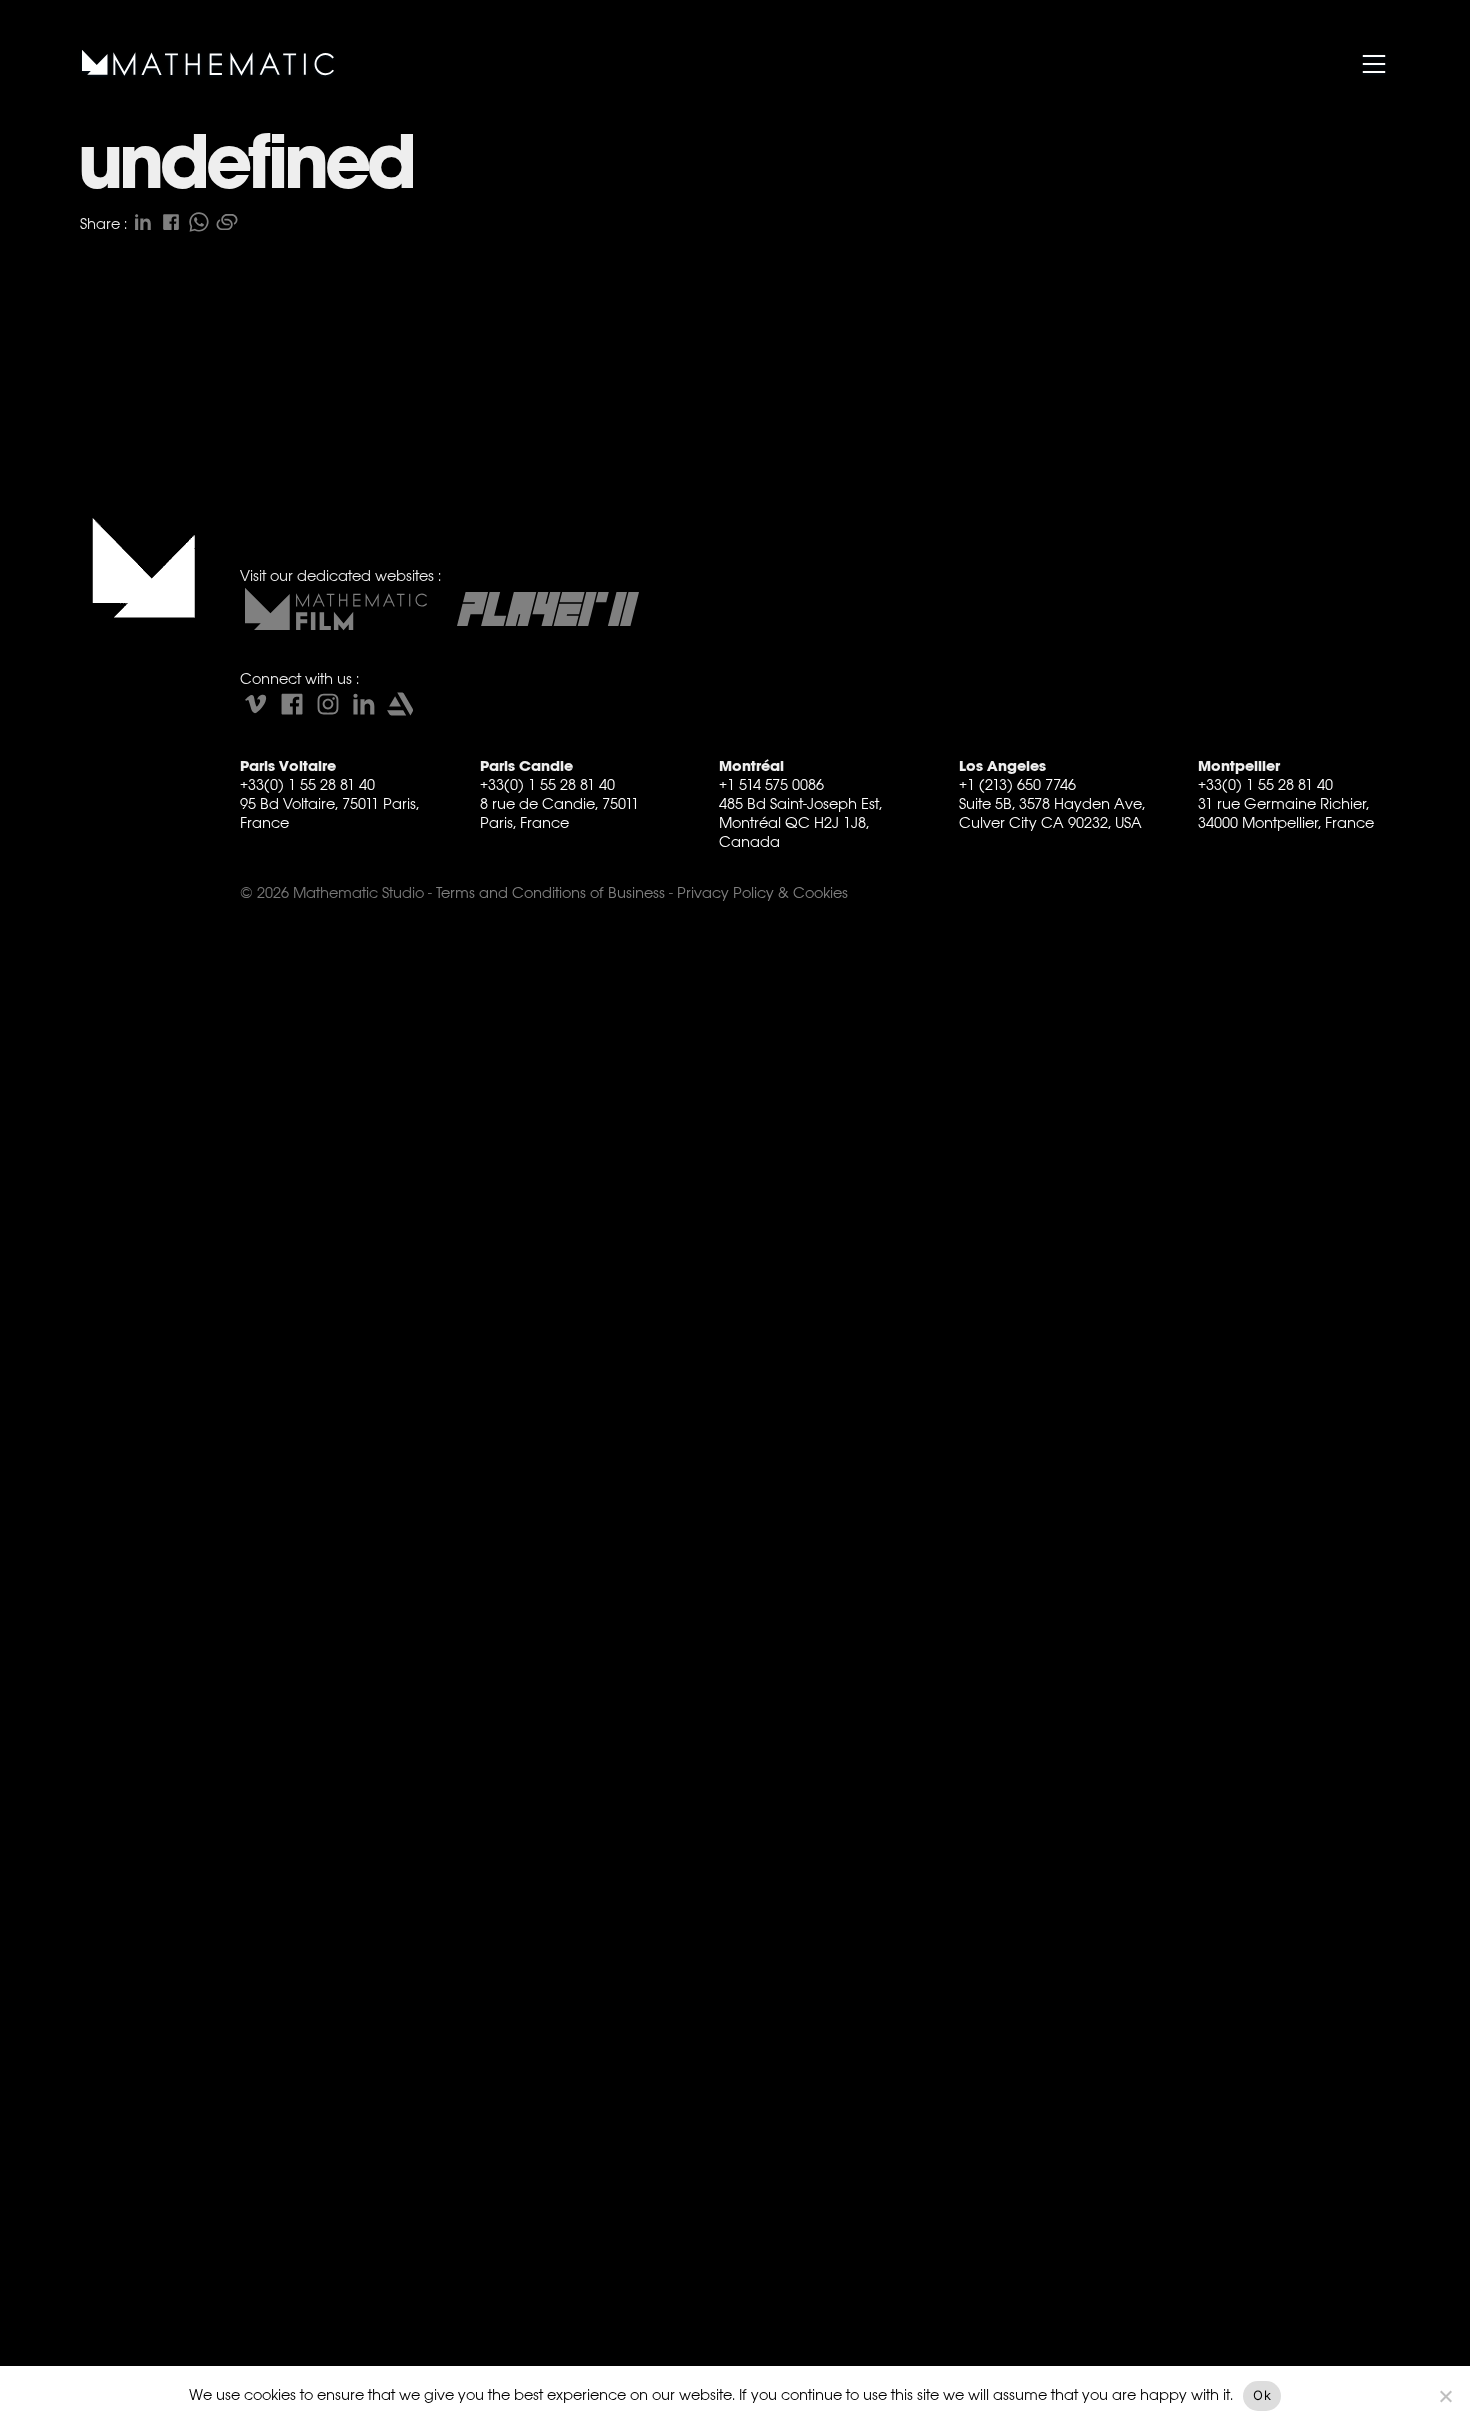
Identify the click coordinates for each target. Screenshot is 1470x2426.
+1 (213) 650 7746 (1017, 784)
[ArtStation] (400, 704)
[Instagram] (328, 704)
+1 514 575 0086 (771, 784)
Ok (1262, 2395)
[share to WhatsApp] (199, 222)
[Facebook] (292, 704)
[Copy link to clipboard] (227, 222)
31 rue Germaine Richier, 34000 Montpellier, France (1286, 813)
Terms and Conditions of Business (550, 892)
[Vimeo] (256, 704)
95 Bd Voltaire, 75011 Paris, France (329, 813)
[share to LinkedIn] (143, 222)
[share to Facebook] (171, 222)
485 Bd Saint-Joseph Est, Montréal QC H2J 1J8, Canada (800, 822)
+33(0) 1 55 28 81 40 (307, 784)
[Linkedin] (364, 704)
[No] (1445, 2396)
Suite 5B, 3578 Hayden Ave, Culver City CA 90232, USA (1052, 813)
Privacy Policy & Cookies (762, 892)
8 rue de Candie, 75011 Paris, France (559, 813)
